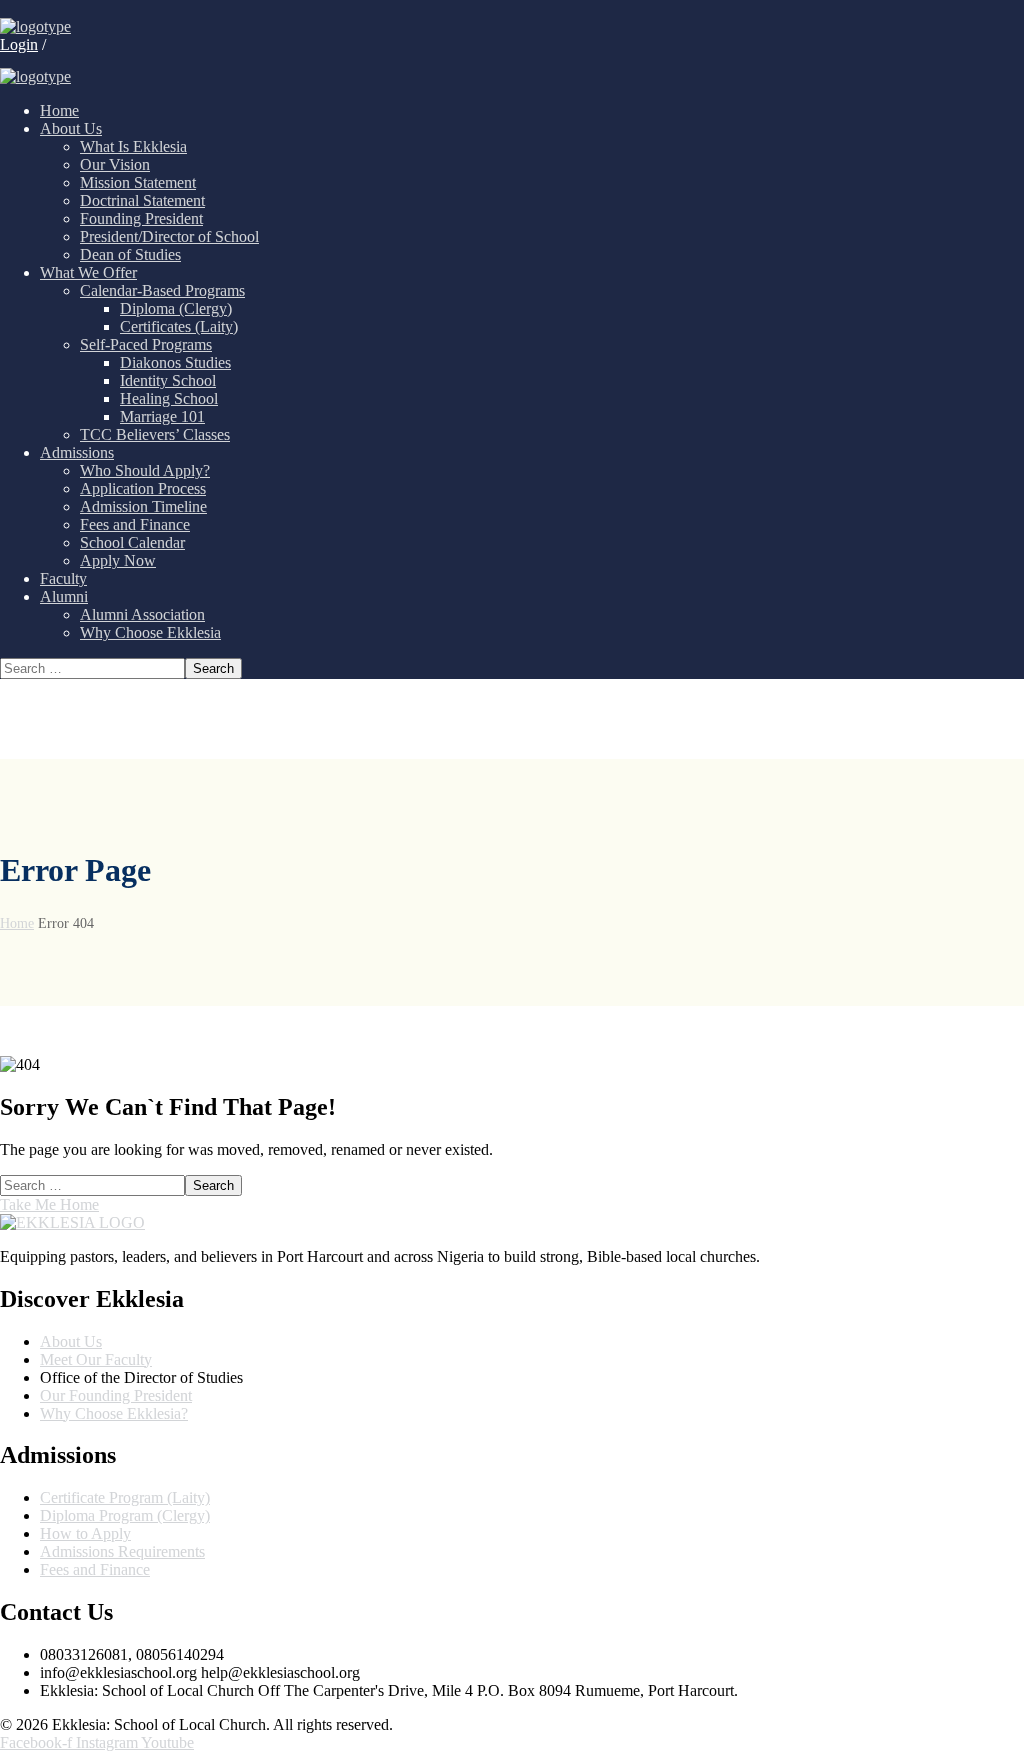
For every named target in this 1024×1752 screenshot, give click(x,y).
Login (19, 44)
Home (17, 923)
